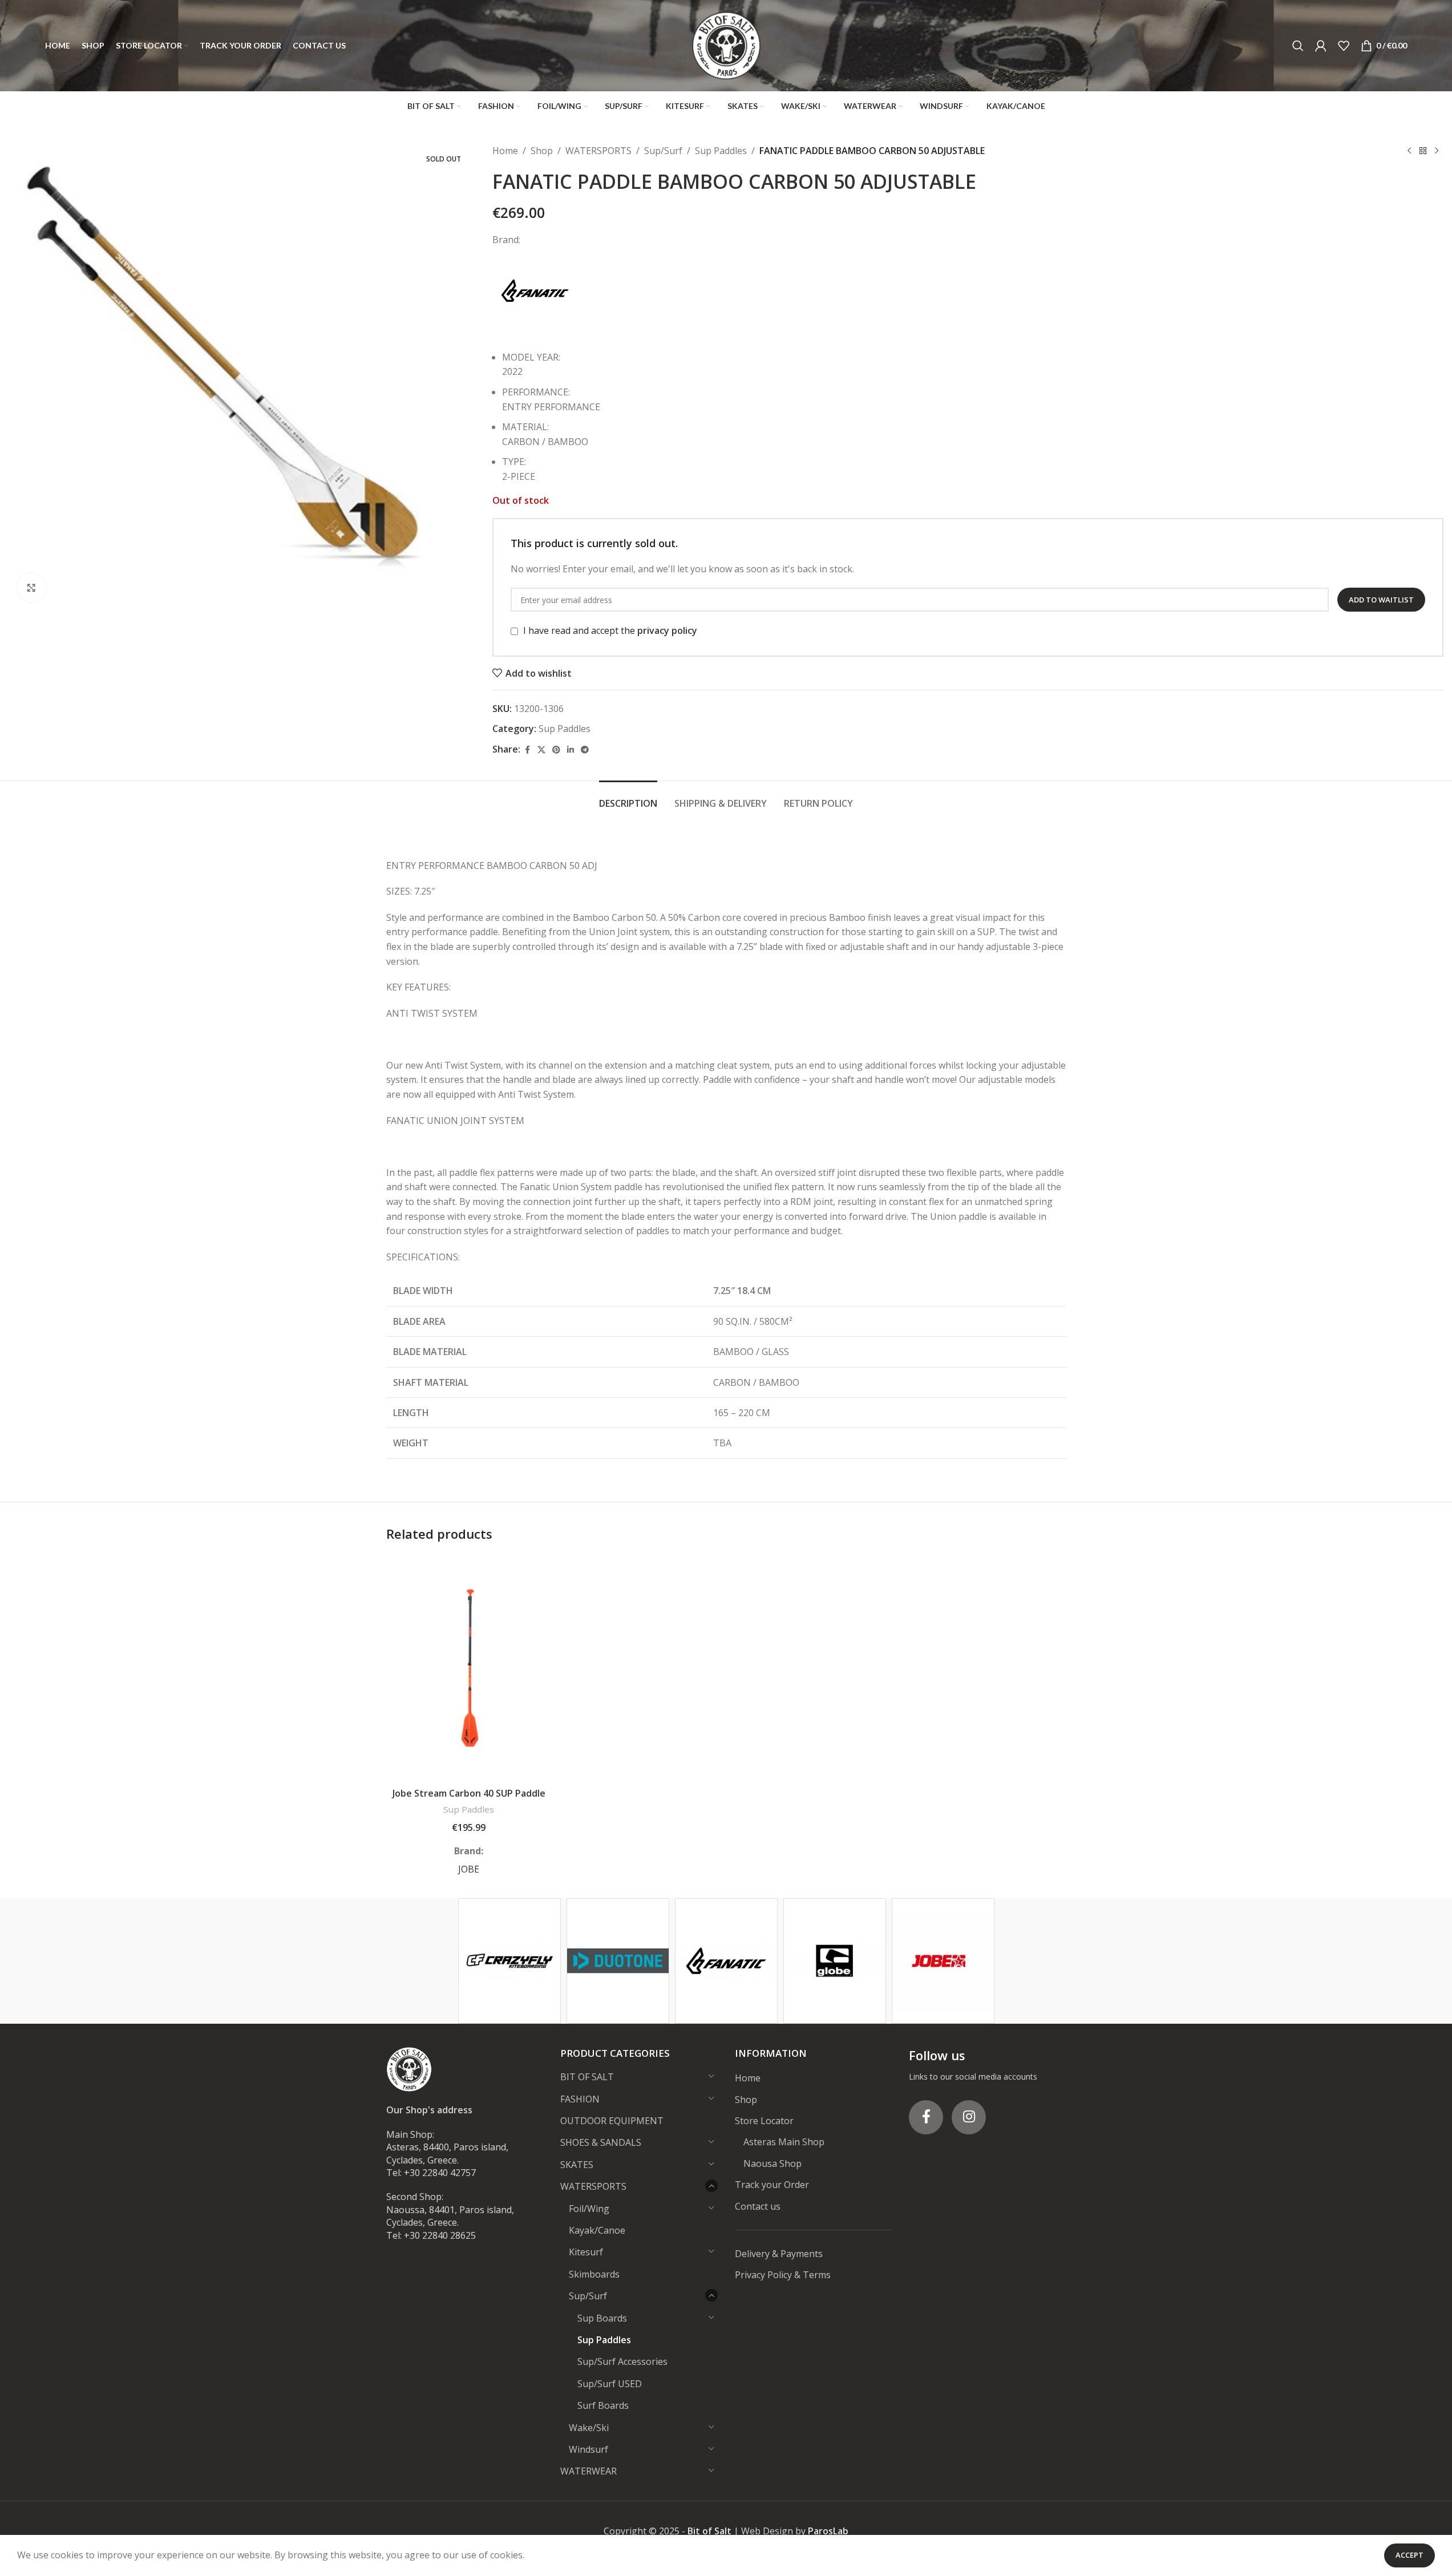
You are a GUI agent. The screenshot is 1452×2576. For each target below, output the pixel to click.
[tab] (628, 798)
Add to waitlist (1381, 600)
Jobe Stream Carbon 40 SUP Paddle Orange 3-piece (469, 1799)
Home (505, 151)
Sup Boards (602, 2318)
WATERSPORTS (598, 151)
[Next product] (1437, 151)
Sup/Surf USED (610, 2384)
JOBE (469, 1869)
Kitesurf (586, 2252)
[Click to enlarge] (31, 588)
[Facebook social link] (527, 750)
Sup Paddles (721, 151)
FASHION (580, 2099)
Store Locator (764, 2121)
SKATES (577, 2165)
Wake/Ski (589, 2428)
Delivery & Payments (779, 2254)
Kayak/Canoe (597, 2230)
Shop (542, 151)
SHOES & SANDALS (601, 2142)
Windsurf (589, 2449)
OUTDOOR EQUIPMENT (612, 2121)
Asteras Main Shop (784, 2142)
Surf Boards (603, 2405)
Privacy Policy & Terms (783, 2275)
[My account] (1321, 46)
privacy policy (667, 630)
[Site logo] (726, 45)
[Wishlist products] (1344, 46)
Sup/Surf (663, 151)
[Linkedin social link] (571, 750)
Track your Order (772, 2185)
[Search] (1298, 46)
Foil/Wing (589, 2209)
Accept (1409, 2555)
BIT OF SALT (587, 2077)
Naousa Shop (772, 2163)
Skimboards (594, 2274)
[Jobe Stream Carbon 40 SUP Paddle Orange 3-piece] (469, 1668)
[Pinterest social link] (556, 750)
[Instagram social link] (969, 2117)
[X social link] (541, 750)
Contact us (758, 2206)
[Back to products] (1423, 151)
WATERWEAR (589, 2471)
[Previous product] (1409, 151)
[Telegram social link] (585, 750)
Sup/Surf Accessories (622, 2361)
